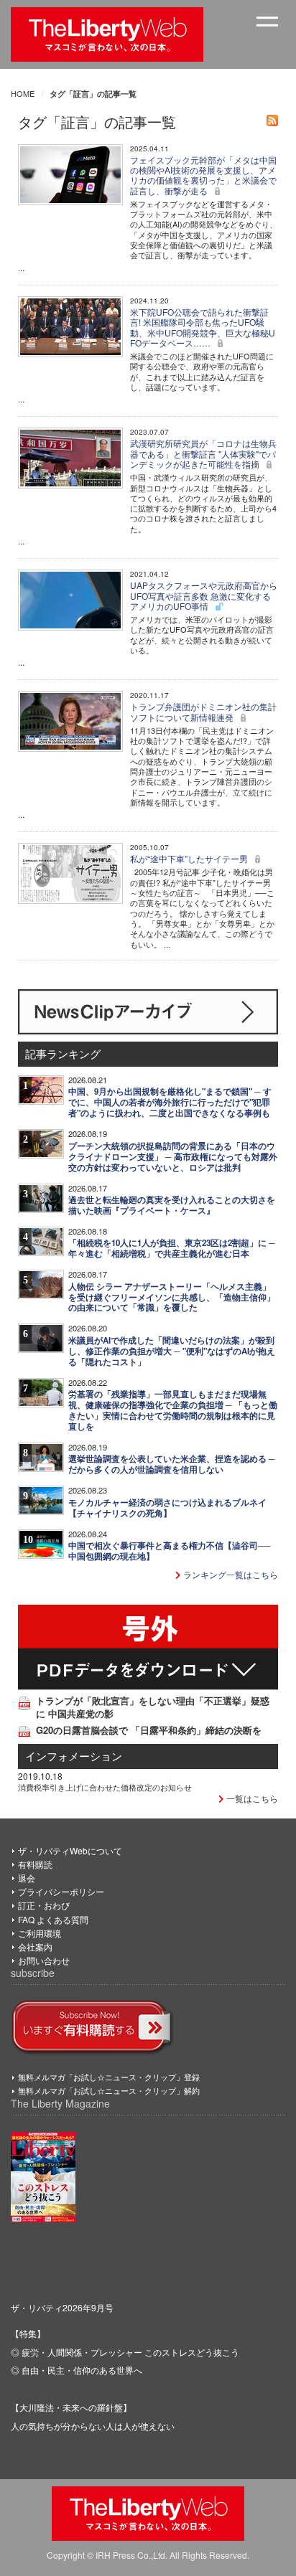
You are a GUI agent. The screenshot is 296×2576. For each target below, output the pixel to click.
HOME (23, 93)
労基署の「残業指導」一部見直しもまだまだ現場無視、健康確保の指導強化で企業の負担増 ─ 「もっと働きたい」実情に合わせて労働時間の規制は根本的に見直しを (173, 1410)
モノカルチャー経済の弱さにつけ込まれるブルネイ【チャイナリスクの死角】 (167, 1508)
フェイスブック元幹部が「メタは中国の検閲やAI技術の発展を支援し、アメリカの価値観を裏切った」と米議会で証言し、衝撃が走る (203, 175)
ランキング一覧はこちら (230, 1574)
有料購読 (35, 1864)
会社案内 (35, 1947)
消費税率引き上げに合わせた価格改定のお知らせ (105, 1787)
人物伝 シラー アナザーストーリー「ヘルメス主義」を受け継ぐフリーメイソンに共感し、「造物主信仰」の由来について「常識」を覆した (172, 1297)
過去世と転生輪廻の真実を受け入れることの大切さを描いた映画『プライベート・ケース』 (172, 1205)
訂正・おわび (44, 1905)
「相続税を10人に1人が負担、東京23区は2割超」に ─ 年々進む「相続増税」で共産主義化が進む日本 (172, 1248)
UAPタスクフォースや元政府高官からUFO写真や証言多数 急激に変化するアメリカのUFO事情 (204, 595)
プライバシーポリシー (61, 1891)
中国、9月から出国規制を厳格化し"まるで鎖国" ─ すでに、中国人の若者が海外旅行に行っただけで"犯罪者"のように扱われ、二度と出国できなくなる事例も (170, 1102)
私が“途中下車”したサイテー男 (190, 858)
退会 (27, 1878)
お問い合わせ (44, 1960)
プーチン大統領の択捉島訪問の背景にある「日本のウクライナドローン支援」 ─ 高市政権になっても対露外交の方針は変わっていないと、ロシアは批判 (173, 1157)
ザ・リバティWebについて (70, 1850)
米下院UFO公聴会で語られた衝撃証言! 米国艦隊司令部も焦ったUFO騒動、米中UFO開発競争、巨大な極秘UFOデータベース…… (203, 327)
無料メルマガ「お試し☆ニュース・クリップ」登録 (109, 2077)
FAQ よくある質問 (53, 1919)
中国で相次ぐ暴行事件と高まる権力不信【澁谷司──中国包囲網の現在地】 (170, 1551)
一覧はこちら (251, 1798)
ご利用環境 (40, 1933)
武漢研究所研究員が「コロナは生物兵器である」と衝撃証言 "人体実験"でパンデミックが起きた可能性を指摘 (203, 453)
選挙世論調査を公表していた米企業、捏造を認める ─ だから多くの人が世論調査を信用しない (172, 1464)
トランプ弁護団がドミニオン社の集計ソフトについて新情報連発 (203, 711)
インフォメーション (74, 1756)
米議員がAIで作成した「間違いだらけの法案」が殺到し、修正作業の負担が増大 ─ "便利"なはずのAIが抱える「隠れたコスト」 (172, 1351)
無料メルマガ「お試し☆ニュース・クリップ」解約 (109, 2090)
